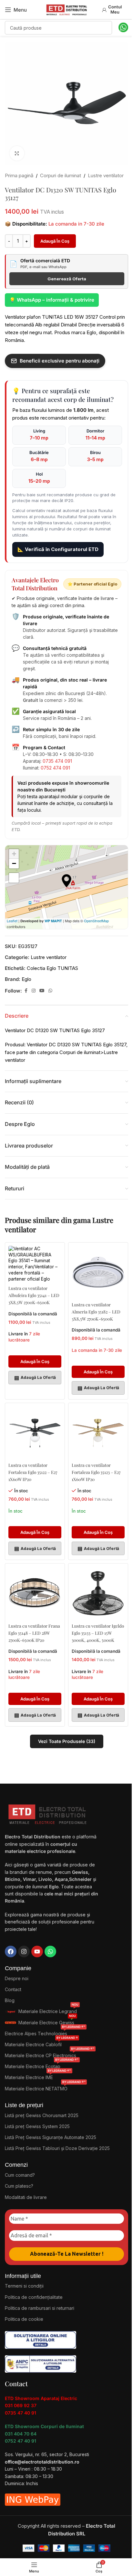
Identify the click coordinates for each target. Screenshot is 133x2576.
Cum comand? (20, 2175)
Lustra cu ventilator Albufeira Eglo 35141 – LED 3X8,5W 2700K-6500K (34, 1295)
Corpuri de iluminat (61, 175)
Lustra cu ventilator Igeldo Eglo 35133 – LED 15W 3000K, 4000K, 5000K (98, 1633)
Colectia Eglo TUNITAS (52, 968)
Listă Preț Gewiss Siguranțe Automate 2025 (51, 2137)
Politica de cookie (24, 2319)
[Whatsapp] (50, 1951)
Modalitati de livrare (26, 2197)
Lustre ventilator (106, 175)
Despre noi (17, 1978)
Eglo (26, 979)
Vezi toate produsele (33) (67, 1741)
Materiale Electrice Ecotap (42, 2065)
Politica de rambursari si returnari (40, 2308)
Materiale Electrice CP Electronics (50, 2054)
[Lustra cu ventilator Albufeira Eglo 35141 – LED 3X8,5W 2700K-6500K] (35, 1264)
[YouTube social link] (42, 991)
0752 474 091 (55, 768)
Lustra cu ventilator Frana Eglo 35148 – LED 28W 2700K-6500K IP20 (34, 1633)
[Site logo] (66, 9)
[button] (35, 1361)
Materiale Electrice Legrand (48, 2010)
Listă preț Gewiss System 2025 (37, 2126)
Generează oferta (67, 279)
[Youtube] (37, 1951)
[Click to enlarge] (17, 153)
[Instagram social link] (34, 991)
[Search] (105, 28)
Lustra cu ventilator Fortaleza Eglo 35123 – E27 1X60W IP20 (96, 1472)
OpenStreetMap (96, 921)
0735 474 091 (57, 761)
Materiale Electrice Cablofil (41, 2043)
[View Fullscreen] (14, 878)
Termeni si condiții (24, 2286)
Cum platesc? (19, 2186)
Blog (10, 2000)
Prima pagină (19, 175)
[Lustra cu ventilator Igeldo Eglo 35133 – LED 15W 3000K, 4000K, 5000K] (98, 1593)
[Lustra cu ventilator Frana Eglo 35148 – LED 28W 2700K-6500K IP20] (35, 1593)
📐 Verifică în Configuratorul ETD (58, 549)
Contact (13, 1989)
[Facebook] (11, 1951)
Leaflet (12, 921)
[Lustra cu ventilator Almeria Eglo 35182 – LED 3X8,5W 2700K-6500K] (98, 1272)
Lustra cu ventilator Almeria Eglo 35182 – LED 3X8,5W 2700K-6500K (96, 1312)
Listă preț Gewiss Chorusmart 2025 (42, 2115)
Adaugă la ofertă (35, 1378)
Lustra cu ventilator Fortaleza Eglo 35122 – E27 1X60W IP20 (33, 1472)
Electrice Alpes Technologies (45, 2032)
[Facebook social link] (26, 991)
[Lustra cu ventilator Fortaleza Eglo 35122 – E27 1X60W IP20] (35, 1433)
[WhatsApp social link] (50, 991)
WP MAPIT (53, 921)
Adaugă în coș (55, 241)
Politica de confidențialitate (34, 2297)
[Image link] (41, 2339)
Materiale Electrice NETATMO (45, 2087)
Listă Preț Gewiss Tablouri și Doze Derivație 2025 (57, 2148)
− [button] (14, 863)
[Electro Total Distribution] (48, 1813)
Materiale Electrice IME (38, 2076)
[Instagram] (24, 1951)
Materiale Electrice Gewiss (47, 2021)
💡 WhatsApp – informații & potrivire (52, 300)
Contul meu (115, 9)
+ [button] (14, 854)
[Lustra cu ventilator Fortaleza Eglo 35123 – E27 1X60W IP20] (98, 1433)
